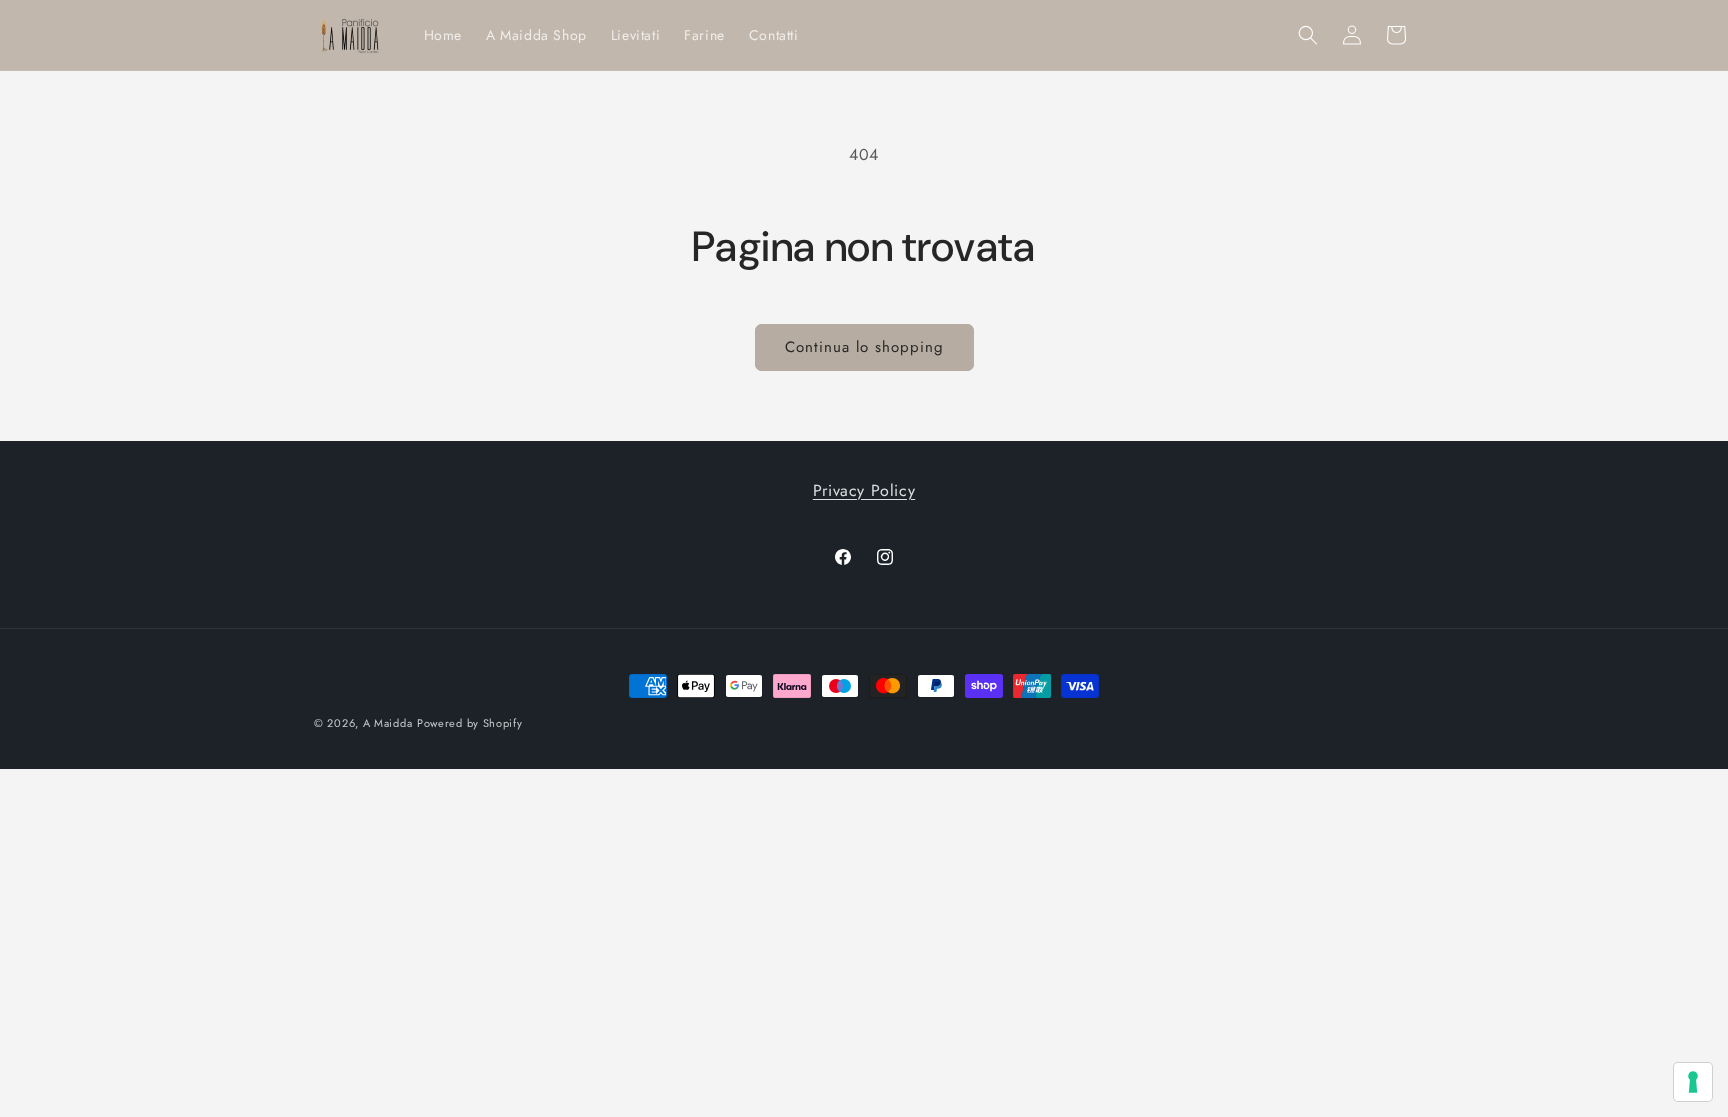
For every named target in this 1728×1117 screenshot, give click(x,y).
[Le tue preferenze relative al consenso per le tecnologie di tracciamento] (1693, 1082)
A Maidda (388, 723)
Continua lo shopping (864, 347)
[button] (1308, 35)
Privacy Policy (864, 490)
